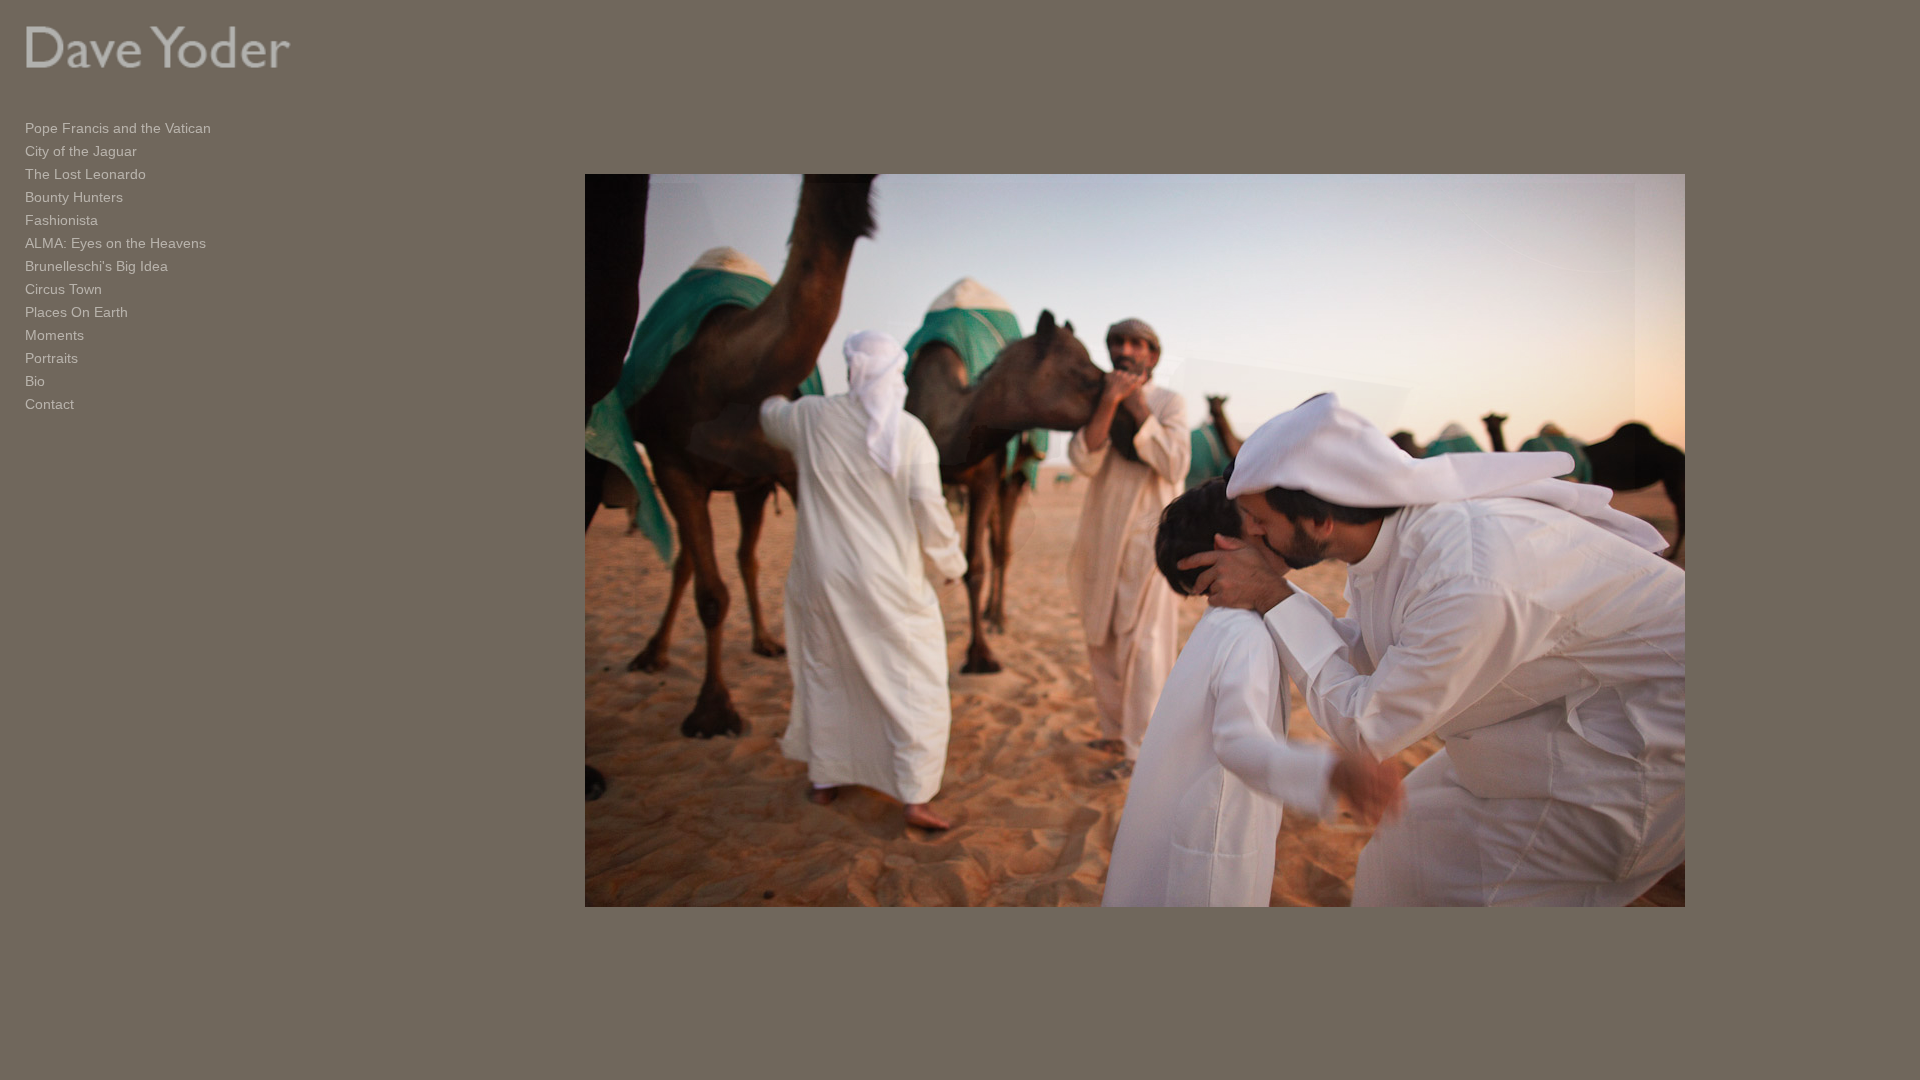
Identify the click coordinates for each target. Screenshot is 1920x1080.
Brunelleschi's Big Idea (96, 266)
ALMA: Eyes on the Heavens (115, 243)
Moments (54, 335)
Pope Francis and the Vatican (118, 128)
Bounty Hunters (74, 197)
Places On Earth (76, 312)
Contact (49, 404)
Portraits (51, 358)
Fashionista (61, 220)
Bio (35, 381)
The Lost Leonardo (85, 174)
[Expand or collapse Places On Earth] (141, 313)
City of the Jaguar (81, 151)
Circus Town (63, 289)
